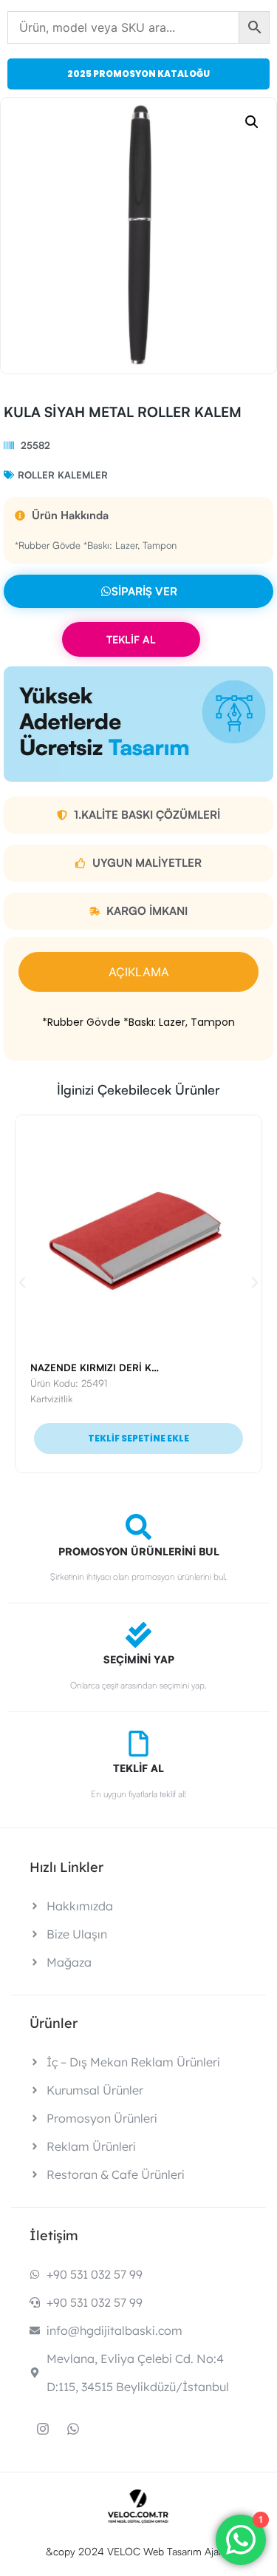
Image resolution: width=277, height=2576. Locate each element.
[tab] (138, 972)
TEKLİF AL (131, 639)
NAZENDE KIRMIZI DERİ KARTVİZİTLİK (120, 1368)
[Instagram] (43, 2429)
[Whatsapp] (73, 2429)
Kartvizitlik (51, 1399)
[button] (252, 122)
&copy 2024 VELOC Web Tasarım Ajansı (138, 2551)
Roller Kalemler (63, 475)
